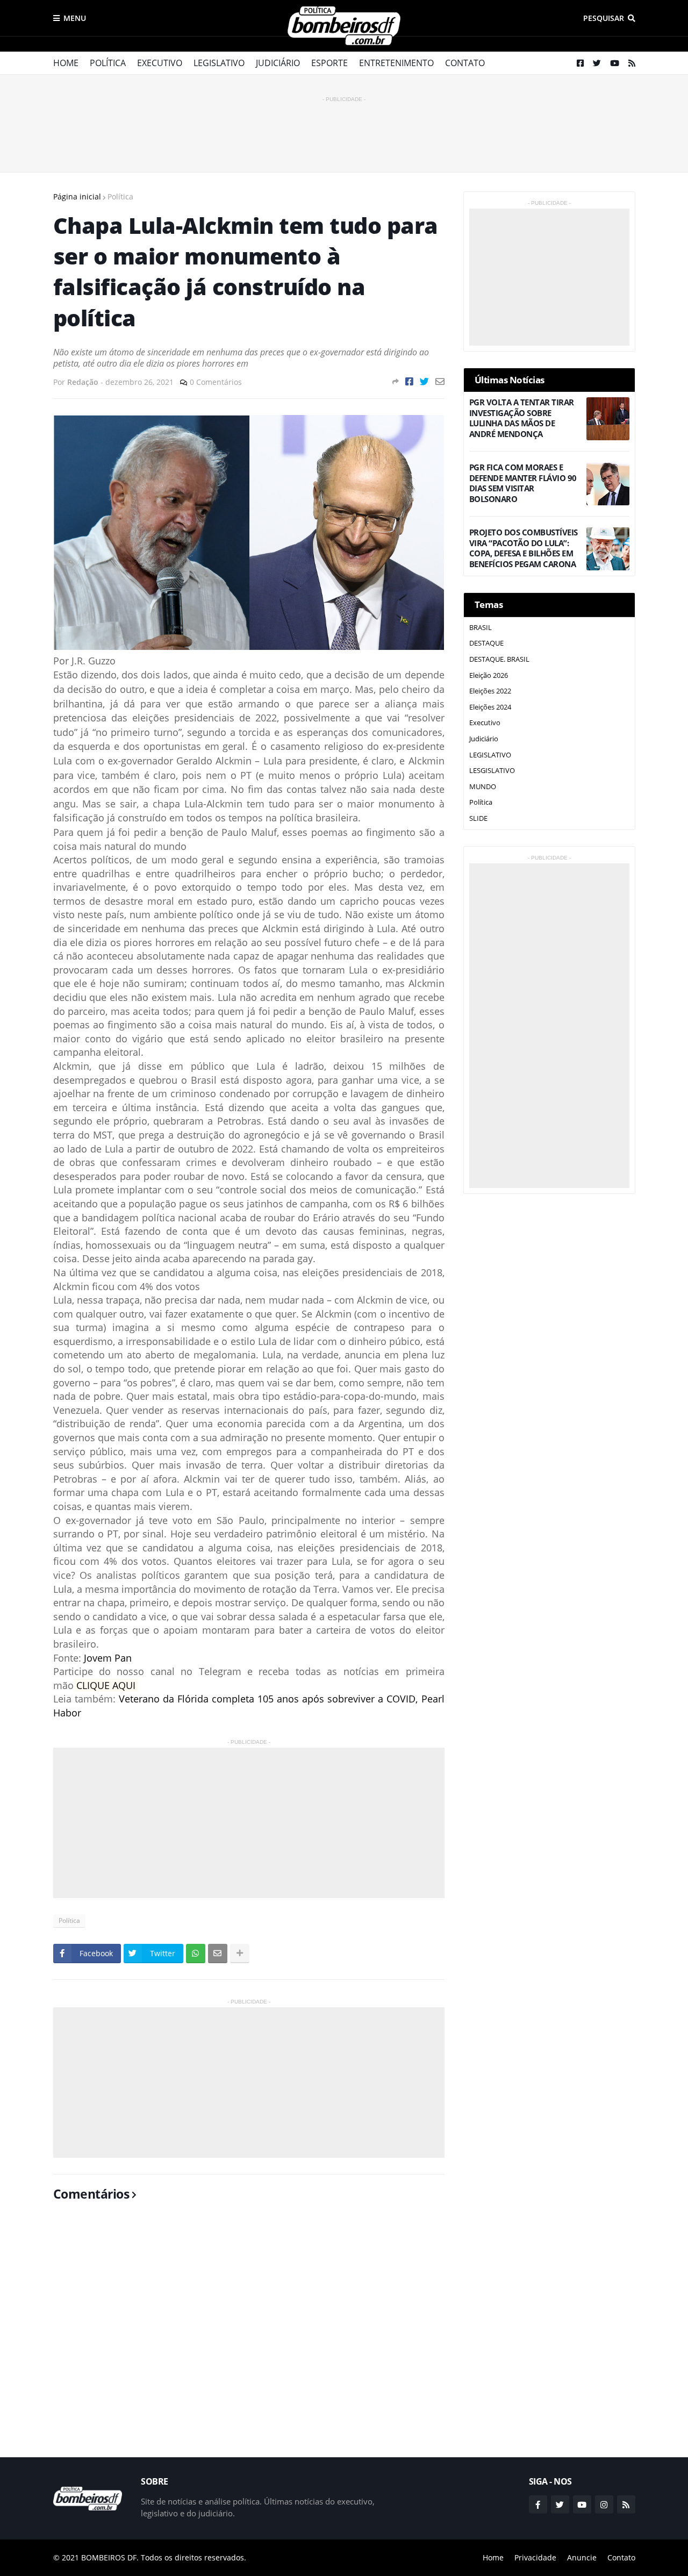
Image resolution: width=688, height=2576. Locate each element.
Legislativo (219, 63)
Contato (465, 63)
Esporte (329, 63)
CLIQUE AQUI (107, 1685)
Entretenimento (396, 63)
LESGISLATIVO (492, 770)
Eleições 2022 (490, 691)
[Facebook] (409, 381)
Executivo (160, 63)
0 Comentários (216, 382)
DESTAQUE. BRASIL (499, 659)
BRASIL (481, 627)
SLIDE (478, 818)
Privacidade (535, 2557)
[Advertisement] (344, 129)
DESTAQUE (486, 643)
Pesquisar (604, 18)
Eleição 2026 (489, 675)
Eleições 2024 (490, 707)
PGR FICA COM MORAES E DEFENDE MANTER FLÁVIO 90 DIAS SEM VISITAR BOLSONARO (523, 483)
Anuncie (582, 2557)
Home (66, 63)
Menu (75, 18)
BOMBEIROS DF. (110, 2557)
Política (108, 63)
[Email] (440, 381)
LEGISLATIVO (490, 755)
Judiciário (278, 63)
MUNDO (483, 786)
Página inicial (77, 196)
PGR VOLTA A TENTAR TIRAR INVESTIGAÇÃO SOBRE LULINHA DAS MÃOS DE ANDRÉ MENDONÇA (522, 418)
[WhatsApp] (196, 1954)
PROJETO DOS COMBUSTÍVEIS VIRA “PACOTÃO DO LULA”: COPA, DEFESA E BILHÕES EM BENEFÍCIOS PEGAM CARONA (524, 548)
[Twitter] (424, 381)
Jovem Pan (108, 1658)
